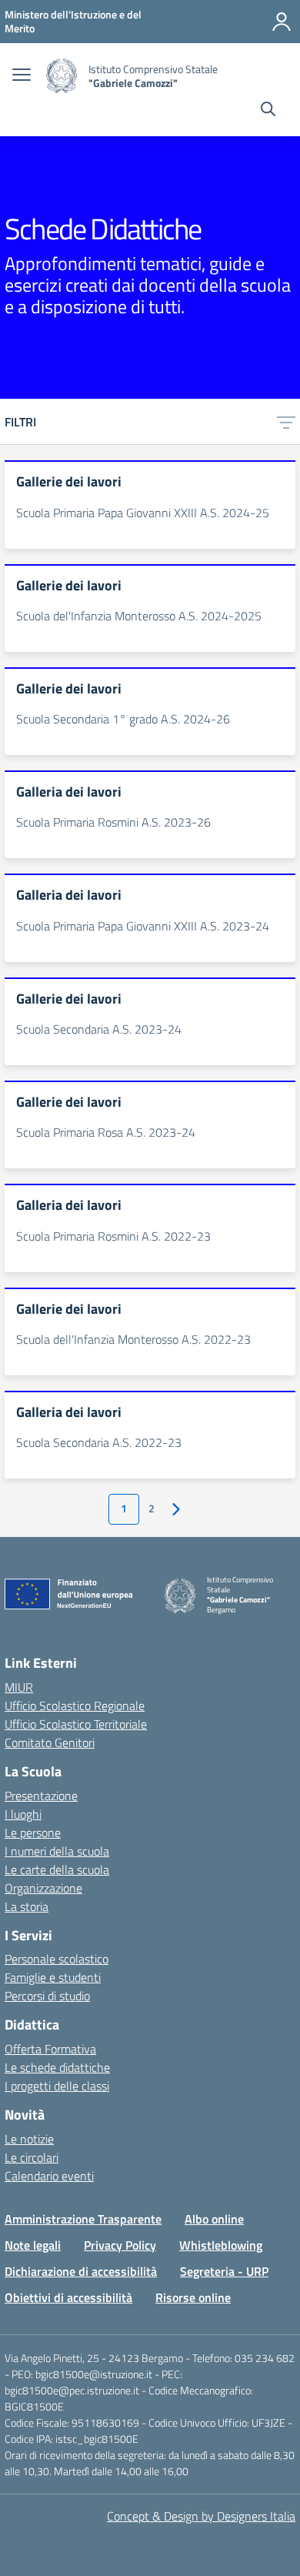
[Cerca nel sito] (268, 111)
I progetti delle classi (57, 2086)
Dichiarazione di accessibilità (81, 2271)
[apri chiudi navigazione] (22, 76)
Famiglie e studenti (53, 1977)
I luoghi (23, 1814)
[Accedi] (282, 22)
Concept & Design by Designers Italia (201, 2516)
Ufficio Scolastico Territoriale (76, 1724)
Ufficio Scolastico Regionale (75, 1706)
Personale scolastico (57, 1959)
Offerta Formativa (50, 2049)
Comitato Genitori (50, 1742)
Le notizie (29, 2139)
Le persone (33, 1833)
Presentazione (41, 1796)
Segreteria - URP (224, 2271)
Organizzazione (43, 1888)
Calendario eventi (49, 2176)
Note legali (33, 2245)
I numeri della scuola (57, 1851)
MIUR (19, 1687)
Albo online (214, 2219)
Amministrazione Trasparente (83, 2219)
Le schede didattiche (57, 2067)
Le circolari (32, 2157)
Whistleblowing (221, 2245)
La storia (27, 1906)
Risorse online (193, 2297)
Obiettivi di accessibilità (68, 2297)
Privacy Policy (120, 2245)
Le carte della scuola (57, 1869)
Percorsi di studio (47, 1996)
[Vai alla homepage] (62, 76)
